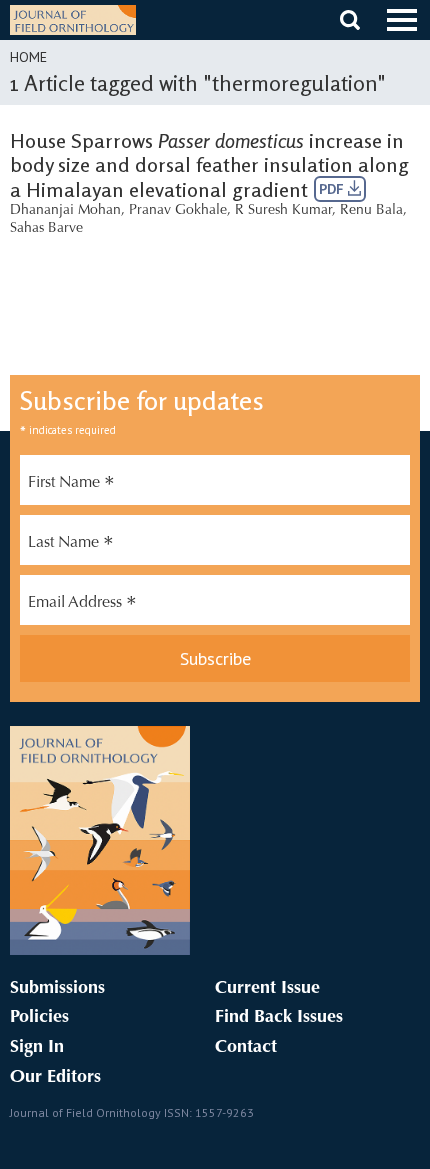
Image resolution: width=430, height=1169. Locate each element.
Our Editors (55, 1078)
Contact (246, 1048)
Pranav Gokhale (178, 211)
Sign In (37, 1048)
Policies (39, 1018)
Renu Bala (371, 211)
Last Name (71, 545)
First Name (71, 485)
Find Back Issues (279, 1018)
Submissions (57, 989)
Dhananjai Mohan (65, 211)
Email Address (82, 605)
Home (28, 57)
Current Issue (267, 989)
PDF (333, 189)
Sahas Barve (46, 229)
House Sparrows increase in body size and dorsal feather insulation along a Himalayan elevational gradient (209, 165)
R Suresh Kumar (283, 211)
